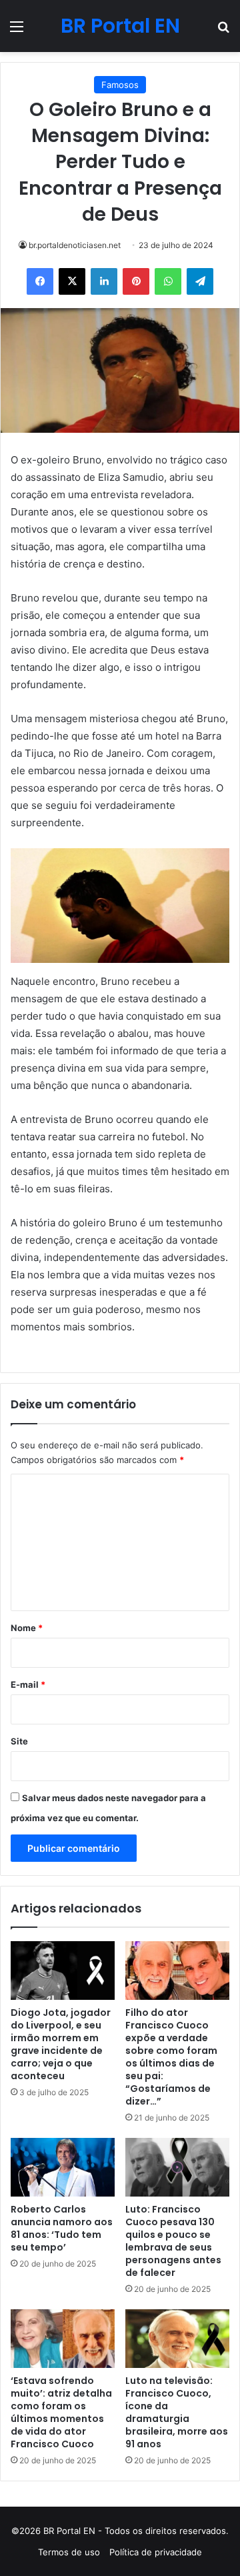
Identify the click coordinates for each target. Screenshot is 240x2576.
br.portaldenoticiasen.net (75, 245)
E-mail (28, 1684)
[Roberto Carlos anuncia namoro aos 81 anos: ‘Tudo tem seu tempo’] (63, 2167)
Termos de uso (69, 2552)
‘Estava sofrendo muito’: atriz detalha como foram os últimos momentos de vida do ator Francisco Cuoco (61, 2412)
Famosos (120, 85)
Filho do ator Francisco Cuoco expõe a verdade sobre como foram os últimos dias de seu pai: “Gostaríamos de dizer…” (171, 2057)
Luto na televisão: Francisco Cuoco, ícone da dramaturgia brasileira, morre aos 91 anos (177, 2412)
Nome (27, 1628)
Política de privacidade (156, 2552)
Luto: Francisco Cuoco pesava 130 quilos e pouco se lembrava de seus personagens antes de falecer (173, 2241)
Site (19, 1741)
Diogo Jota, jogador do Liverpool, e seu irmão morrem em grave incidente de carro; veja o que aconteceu (61, 2044)
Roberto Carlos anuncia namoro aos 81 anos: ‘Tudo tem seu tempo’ (62, 2228)
